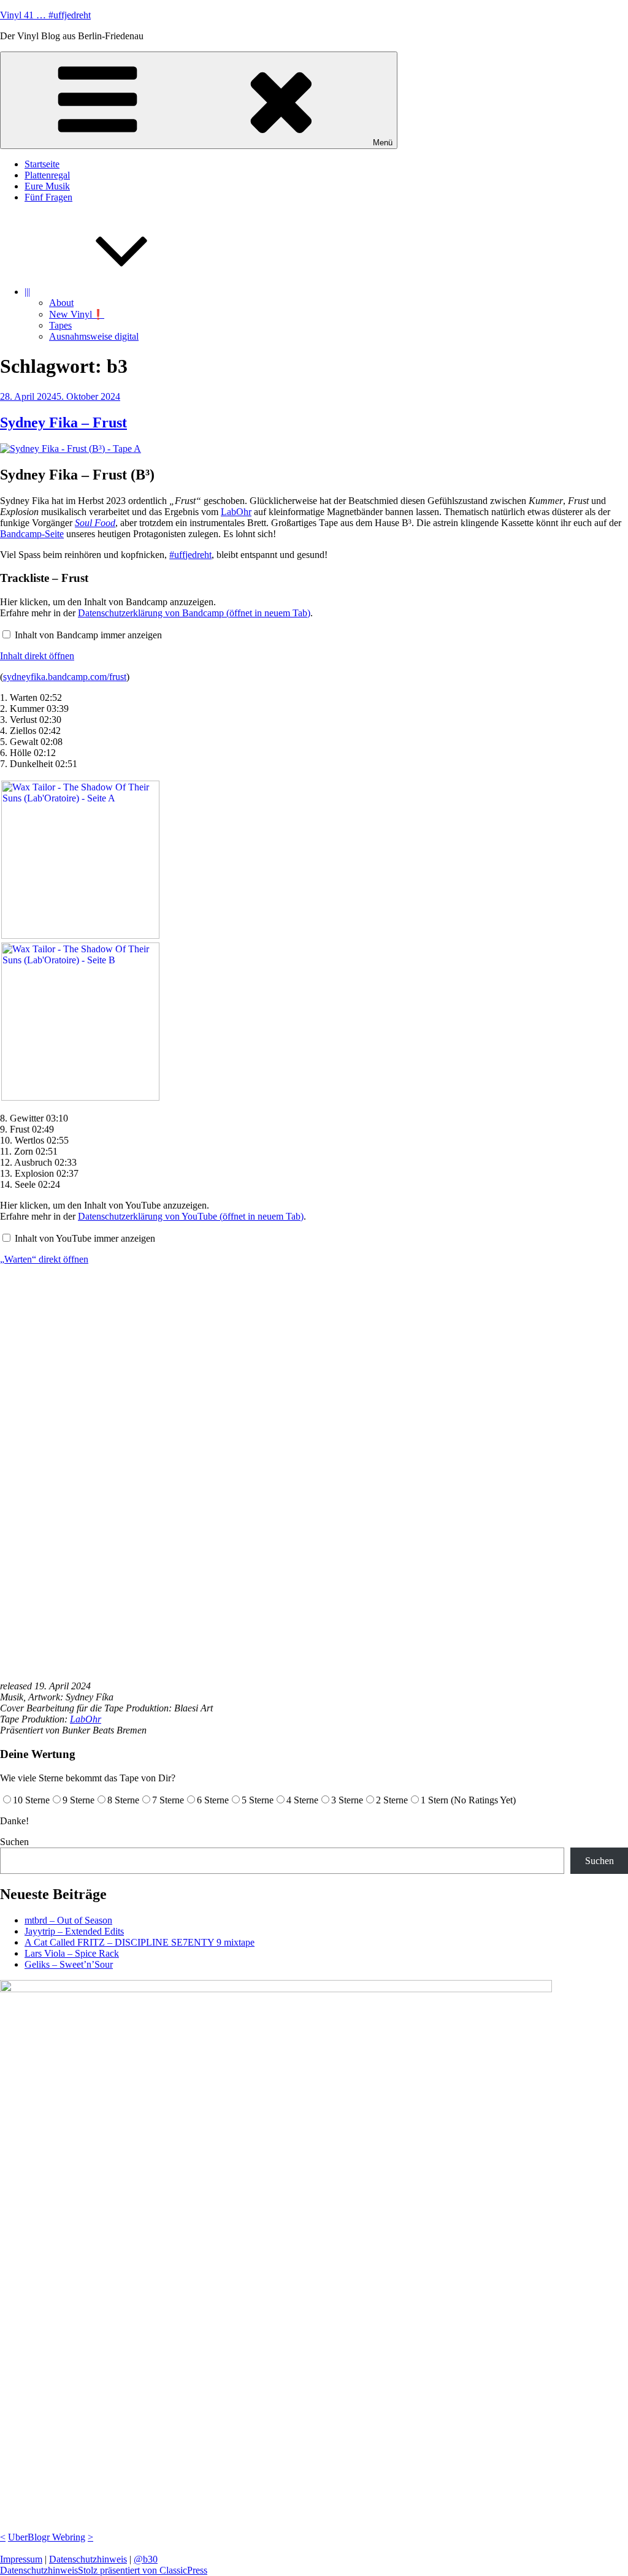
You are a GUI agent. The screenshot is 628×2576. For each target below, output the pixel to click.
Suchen (14, 1842)
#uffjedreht (190, 555)
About (61, 303)
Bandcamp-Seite (32, 534)
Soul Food (95, 523)
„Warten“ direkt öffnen (44, 1259)
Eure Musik (47, 186)
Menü (383, 143)
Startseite (42, 164)
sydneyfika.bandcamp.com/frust (65, 677)
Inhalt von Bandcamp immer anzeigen (88, 635)
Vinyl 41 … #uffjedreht (45, 15)
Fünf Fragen (48, 197)
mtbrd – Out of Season (68, 1920)
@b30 (146, 2559)
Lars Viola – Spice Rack (72, 1953)
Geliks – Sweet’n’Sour (69, 1964)
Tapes (60, 325)
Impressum (21, 2559)
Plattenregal (47, 175)
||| (27, 292)
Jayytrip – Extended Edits (74, 1931)
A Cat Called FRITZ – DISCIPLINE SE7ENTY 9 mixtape (140, 1942)
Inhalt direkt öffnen (37, 656)
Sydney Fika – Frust (63, 422)
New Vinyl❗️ (77, 314)
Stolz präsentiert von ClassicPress (143, 2570)
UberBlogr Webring (47, 2537)
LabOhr (236, 512)
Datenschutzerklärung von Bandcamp (194, 613)
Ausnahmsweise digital (94, 336)
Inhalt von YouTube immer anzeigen (85, 1238)
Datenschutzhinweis (88, 2559)
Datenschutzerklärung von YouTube (191, 1216)
